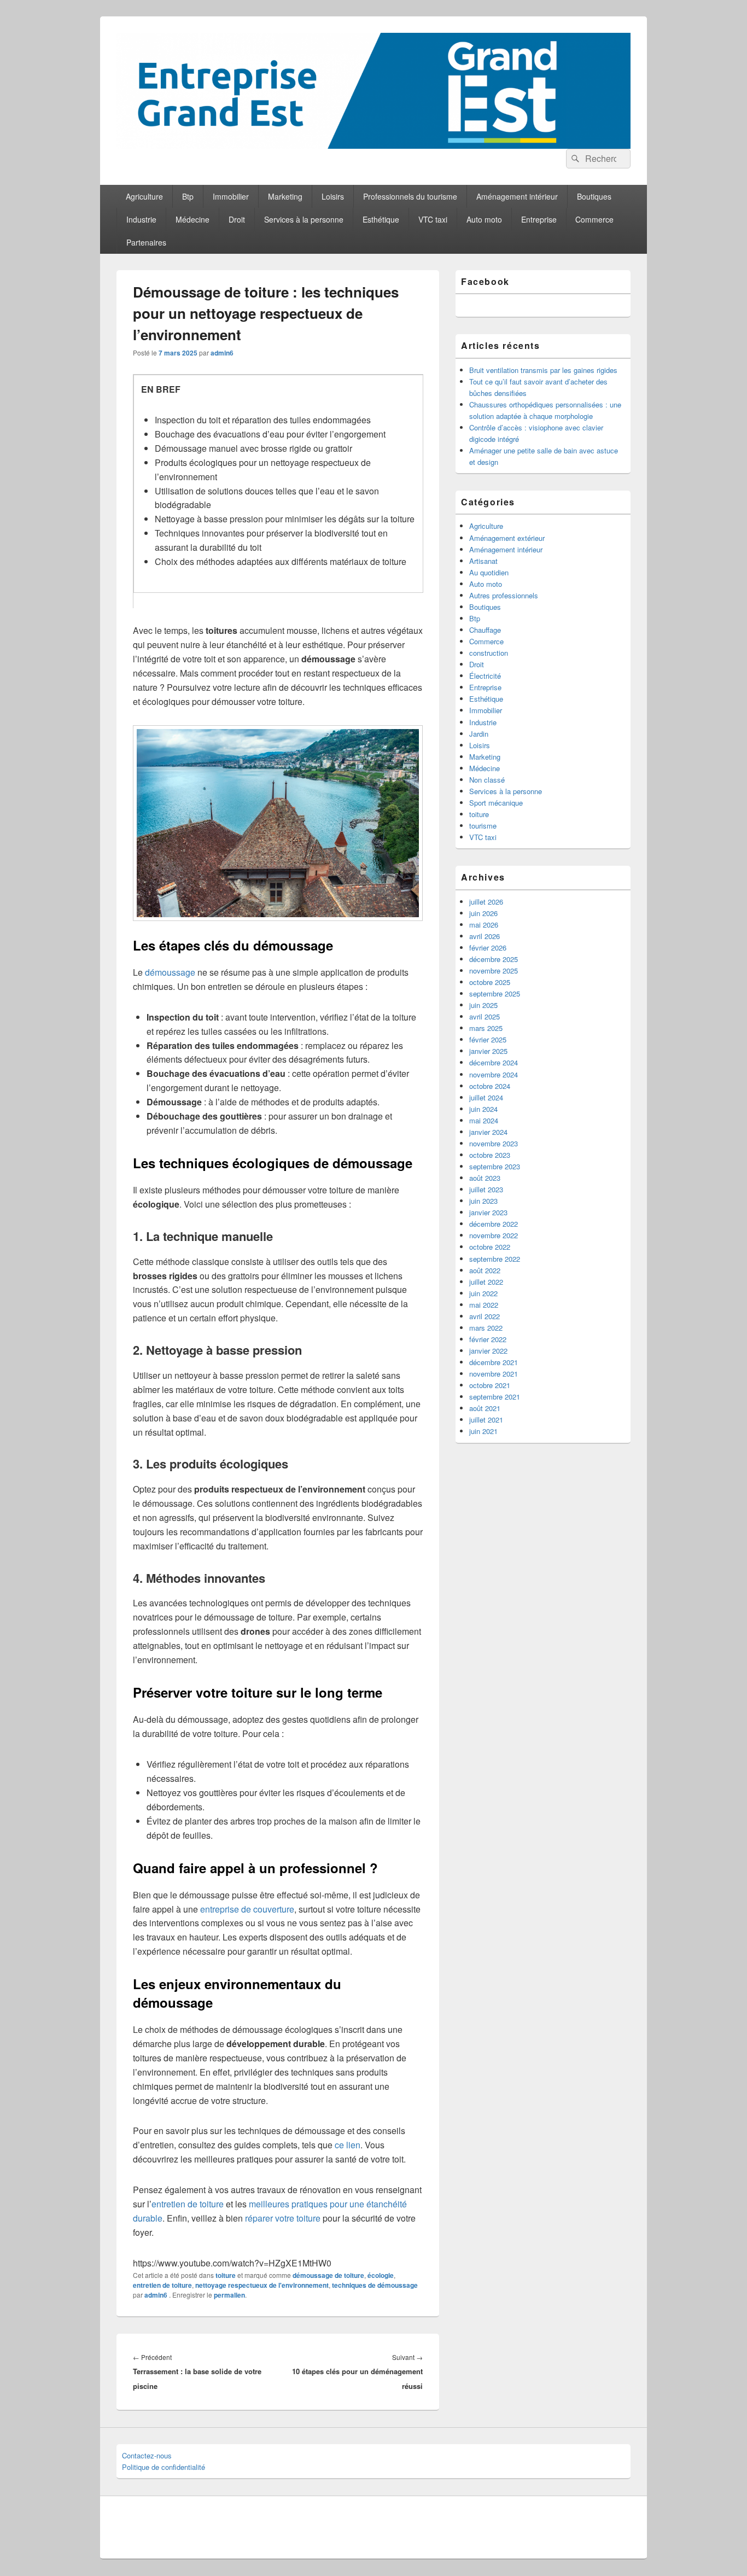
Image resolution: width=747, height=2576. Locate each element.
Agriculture (144, 196)
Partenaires (146, 242)
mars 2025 (486, 1028)
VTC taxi (433, 219)
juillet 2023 (486, 1189)
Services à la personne (304, 219)
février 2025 (488, 1039)
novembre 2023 (494, 1143)
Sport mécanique (496, 803)
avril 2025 (485, 1016)
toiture (226, 2275)
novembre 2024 (494, 1074)
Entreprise (539, 219)
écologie (381, 2275)
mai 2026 (484, 925)
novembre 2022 (494, 1235)
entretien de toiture (188, 2204)
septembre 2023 (495, 1166)
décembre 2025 (494, 959)
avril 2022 (485, 1316)
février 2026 (488, 948)
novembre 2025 (494, 971)
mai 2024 (484, 1120)
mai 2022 (484, 1305)
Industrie (141, 219)
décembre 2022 (494, 1224)
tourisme (483, 826)
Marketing (285, 196)
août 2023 (485, 1178)
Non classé (487, 780)
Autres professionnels (504, 595)
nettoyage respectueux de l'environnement (262, 2285)
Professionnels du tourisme (410, 196)
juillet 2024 (486, 1097)
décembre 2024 (494, 1062)
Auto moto (484, 219)
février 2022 (488, 1339)
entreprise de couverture (247, 1909)
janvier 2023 (488, 1212)
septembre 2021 (495, 1397)
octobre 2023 (490, 1155)
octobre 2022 (490, 1247)
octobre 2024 (490, 1086)
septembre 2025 (495, 993)
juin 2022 (483, 1293)
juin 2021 (483, 1431)
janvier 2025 (488, 1051)
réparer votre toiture (283, 2218)
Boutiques (594, 196)
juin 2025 (483, 1005)
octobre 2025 (490, 982)
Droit (237, 219)
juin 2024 (483, 1109)
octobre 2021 (490, 1385)
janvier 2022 (488, 1351)
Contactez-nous (147, 2455)
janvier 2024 (488, 1132)
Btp (188, 196)
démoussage (170, 972)
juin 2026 (483, 913)
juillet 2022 (486, 1282)
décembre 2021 (494, 1362)
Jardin (479, 734)
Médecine (192, 219)
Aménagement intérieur (517, 196)
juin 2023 (483, 1201)
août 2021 (485, 1408)
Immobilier (231, 196)
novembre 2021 (494, 1374)
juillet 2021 (486, 1420)
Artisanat (483, 561)
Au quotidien (489, 572)
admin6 (222, 353)
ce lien (348, 2145)
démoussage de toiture (328, 2275)
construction (489, 653)
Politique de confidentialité (164, 2467)
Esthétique (381, 219)
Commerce (594, 219)
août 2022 (485, 1270)
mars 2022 (486, 1328)
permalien (229, 2295)
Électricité (485, 676)
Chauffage (485, 630)
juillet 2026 (486, 902)
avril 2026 (485, 936)
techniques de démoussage (375, 2285)
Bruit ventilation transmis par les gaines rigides (543, 370)
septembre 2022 (495, 1259)
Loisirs (333, 196)
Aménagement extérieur (507, 538)
